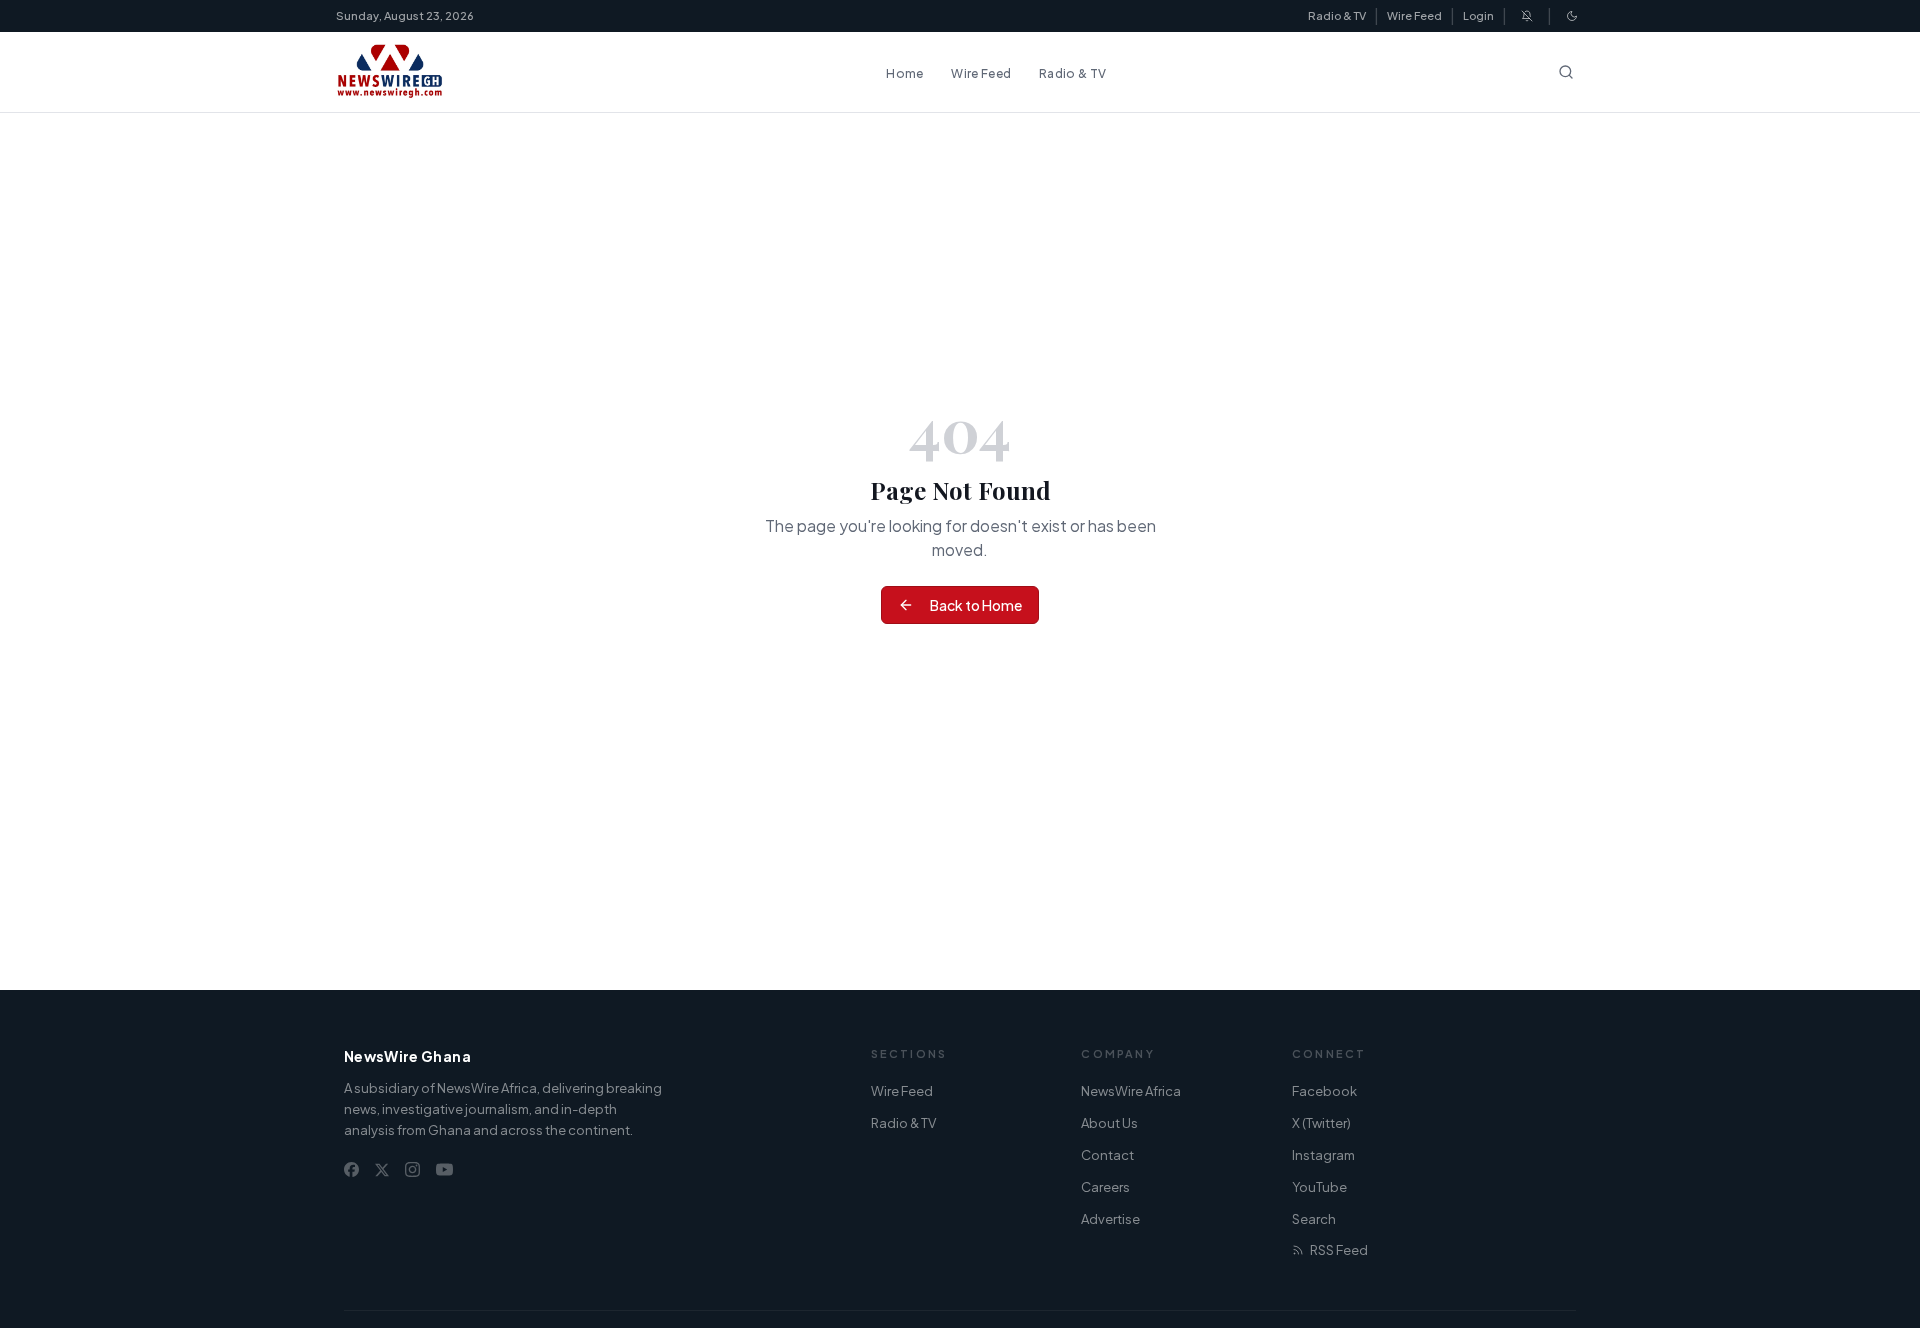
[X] (382, 1170)
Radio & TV (1337, 15)
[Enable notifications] (1527, 16)
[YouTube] (444, 1169)
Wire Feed (1414, 15)
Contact (1107, 1155)
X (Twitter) (1321, 1123)
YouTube (1319, 1187)
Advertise (1110, 1219)
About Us (1109, 1123)
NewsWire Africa (1131, 1091)
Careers (1105, 1187)
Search (1314, 1219)
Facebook (1324, 1091)
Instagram (1323, 1155)
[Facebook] (351, 1169)
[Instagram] (412, 1169)
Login (1478, 15)
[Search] (1566, 72)
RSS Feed (1339, 1250)
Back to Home (976, 605)
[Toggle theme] (1572, 16)
